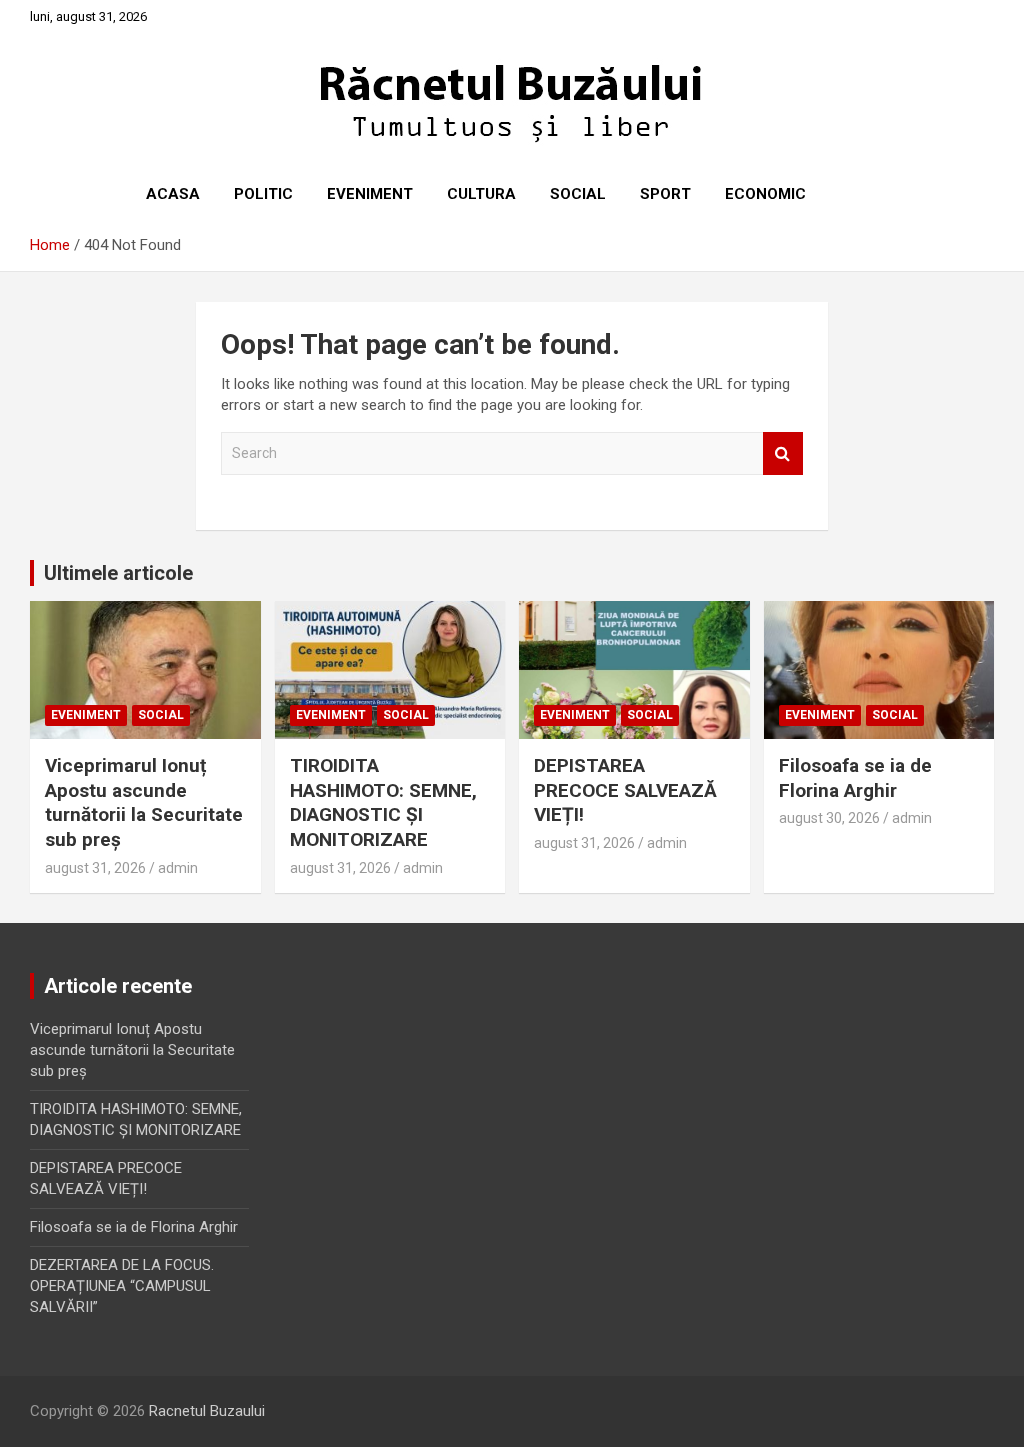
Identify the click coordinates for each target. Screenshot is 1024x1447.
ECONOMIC (765, 194)
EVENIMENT (370, 194)
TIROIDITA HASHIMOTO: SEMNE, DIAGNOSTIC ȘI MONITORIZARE (383, 802)
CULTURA (481, 194)
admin (178, 868)
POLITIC (263, 194)
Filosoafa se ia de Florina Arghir (855, 778)
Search (783, 453)
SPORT (665, 194)
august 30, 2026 (829, 818)
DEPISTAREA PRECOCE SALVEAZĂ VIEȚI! (625, 790)
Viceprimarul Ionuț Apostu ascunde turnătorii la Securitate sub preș (144, 802)
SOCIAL (578, 194)
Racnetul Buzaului (207, 1411)
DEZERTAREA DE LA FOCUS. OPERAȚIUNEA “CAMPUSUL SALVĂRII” (122, 1286)
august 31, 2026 (95, 868)
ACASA (173, 194)
